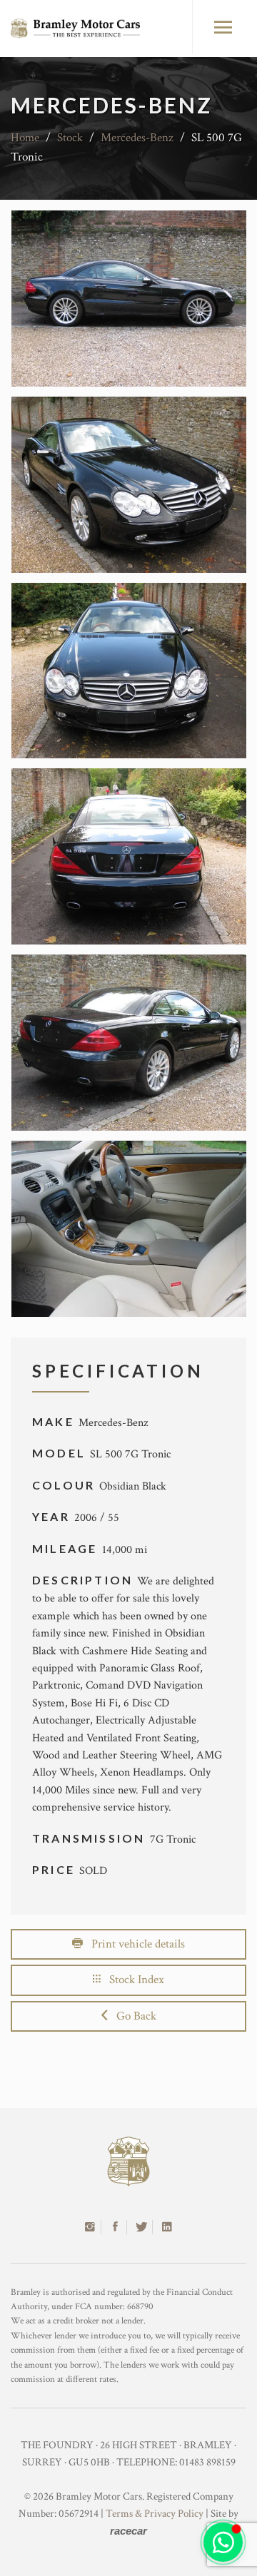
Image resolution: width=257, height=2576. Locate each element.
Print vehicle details (134, 1944)
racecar (128, 2531)
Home (25, 138)
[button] (223, 2542)
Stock (70, 138)
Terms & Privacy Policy (155, 2514)
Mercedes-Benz (137, 138)
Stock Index (132, 1980)
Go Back (132, 2016)
